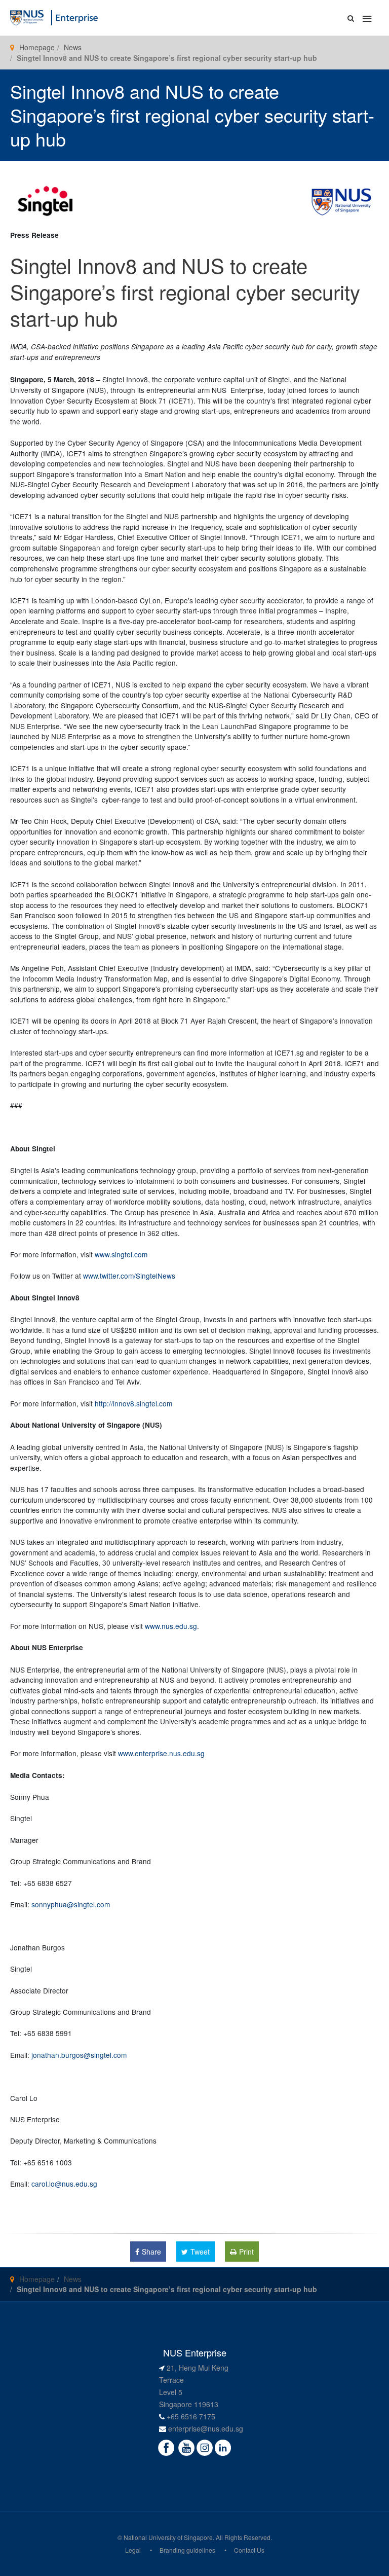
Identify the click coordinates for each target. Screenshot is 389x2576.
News (73, 47)
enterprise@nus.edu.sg (206, 2428)
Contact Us (249, 2550)
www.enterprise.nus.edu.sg (161, 1753)
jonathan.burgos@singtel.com (79, 2055)
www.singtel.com (121, 1254)
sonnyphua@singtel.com (71, 1904)
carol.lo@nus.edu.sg (64, 2184)
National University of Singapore (168, 2537)
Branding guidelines (187, 2550)
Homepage (37, 47)
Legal (133, 2550)
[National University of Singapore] (27, 17)
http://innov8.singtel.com (133, 1403)
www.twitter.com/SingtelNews (129, 1276)
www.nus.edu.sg (171, 1626)
